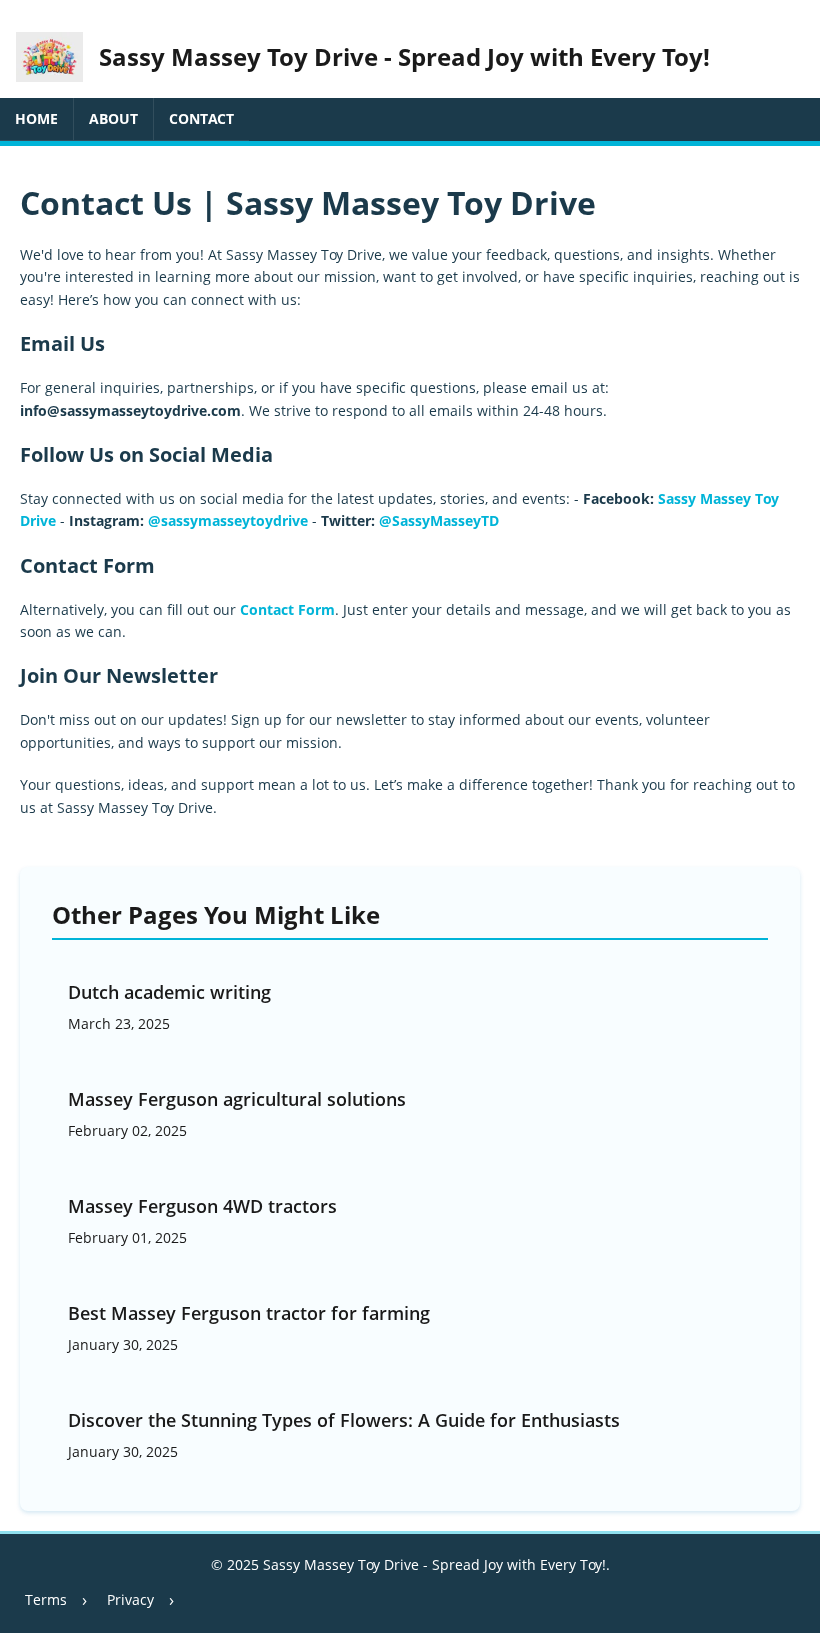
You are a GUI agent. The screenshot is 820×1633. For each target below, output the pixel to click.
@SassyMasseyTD (439, 520)
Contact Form (287, 609)
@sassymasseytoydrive (228, 520)
